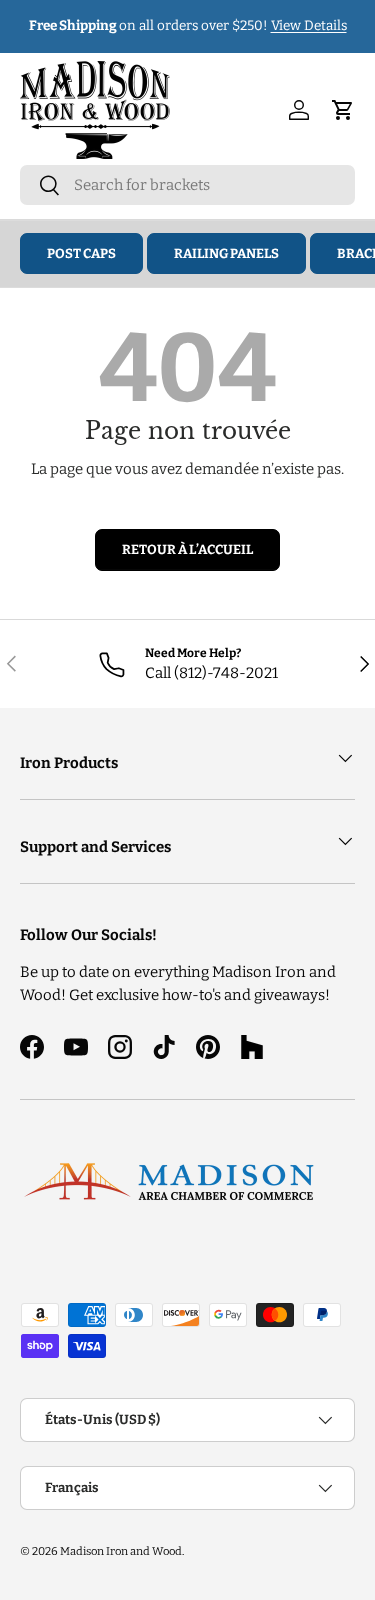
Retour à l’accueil (187, 549)
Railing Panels (226, 253)
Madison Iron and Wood (121, 1551)
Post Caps (81, 253)
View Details (309, 25)
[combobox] (187, 185)
